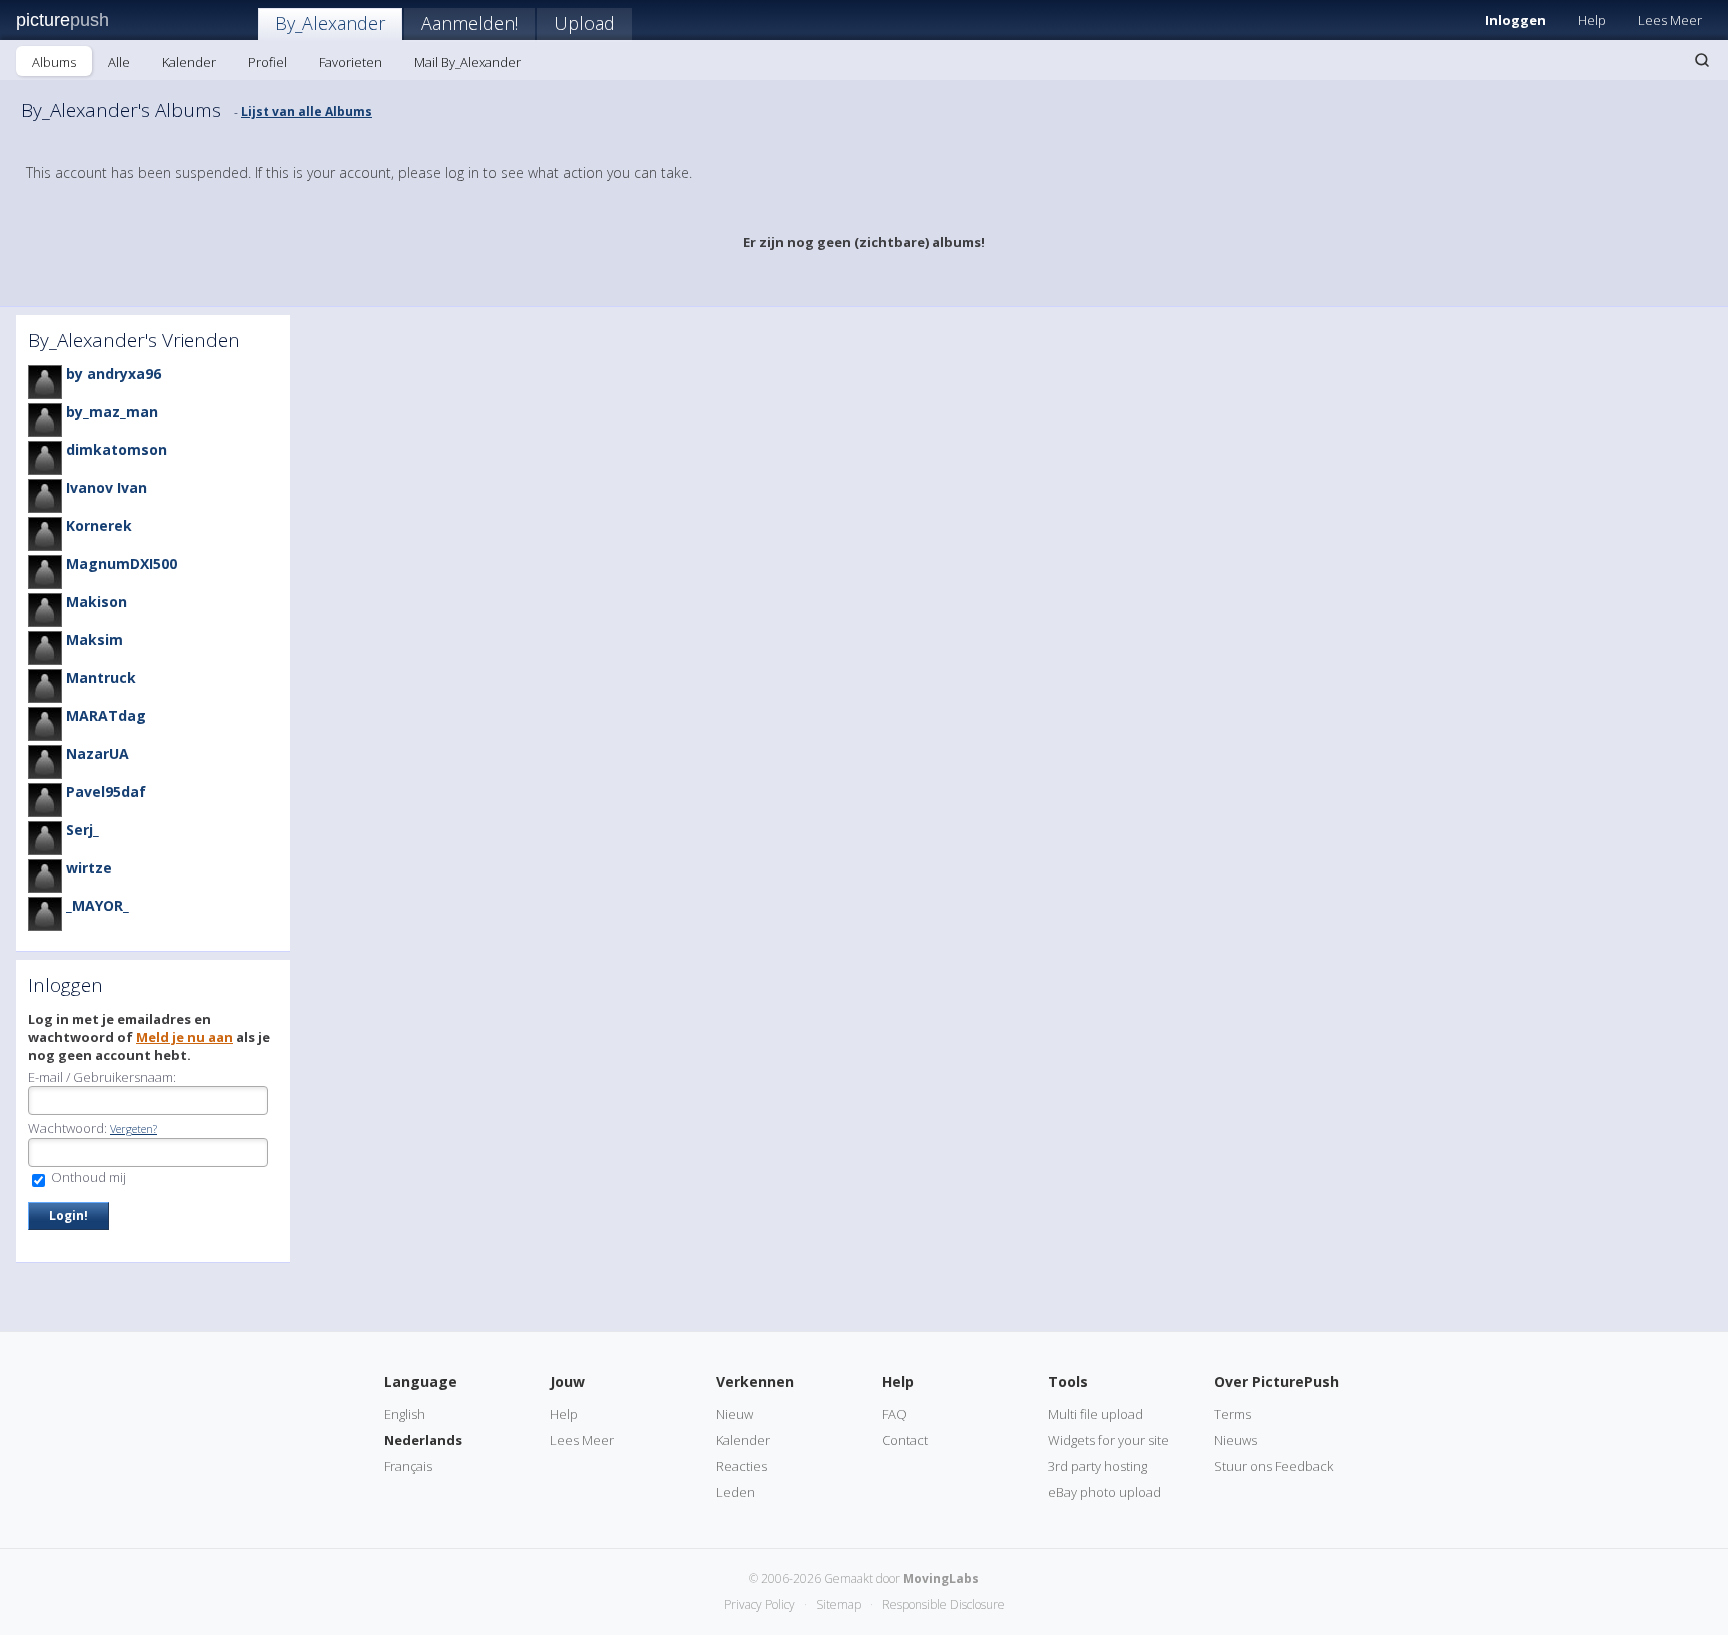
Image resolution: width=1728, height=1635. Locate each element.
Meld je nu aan (184, 1037)
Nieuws (1235, 1440)
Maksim (94, 639)
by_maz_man (112, 411)
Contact (905, 1440)
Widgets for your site (1108, 1440)
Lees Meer (1670, 20)
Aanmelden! (469, 23)
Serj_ (82, 829)
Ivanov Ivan (106, 487)
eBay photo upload (1104, 1492)
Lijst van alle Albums (306, 111)
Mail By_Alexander (467, 62)
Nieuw (734, 1414)
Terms (1232, 1414)
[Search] (1702, 60)
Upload (584, 23)
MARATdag (106, 715)
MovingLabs (941, 1578)
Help (1592, 20)
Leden (735, 1492)
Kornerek (99, 525)
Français (408, 1466)
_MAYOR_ (97, 905)
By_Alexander (330, 23)
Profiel (267, 62)
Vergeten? (133, 1128)
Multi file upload (1095, 1414)
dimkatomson (116, 449)
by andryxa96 (113, 373)
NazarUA (97, 753)
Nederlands (423, 1440)
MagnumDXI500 (121, 563)
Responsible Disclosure (943, 1604)
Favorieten (350, 62)
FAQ (894, 1414)
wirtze (89, 867)
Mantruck (101, 677)
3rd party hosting (1097, 1466)
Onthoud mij (87, 1177)
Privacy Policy (759, 1604)
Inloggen (1515, 20)
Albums (54, 62)
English (404, 1414)
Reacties (741, 1466)
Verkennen (755, 1381)
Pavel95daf (106, 791)
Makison (96, 601)
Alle (119, 62)
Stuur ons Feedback (1273, 1466)
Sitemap (838, 1604)
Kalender (189, 62)
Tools (1068, 1381)
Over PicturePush (1276, 1381)
